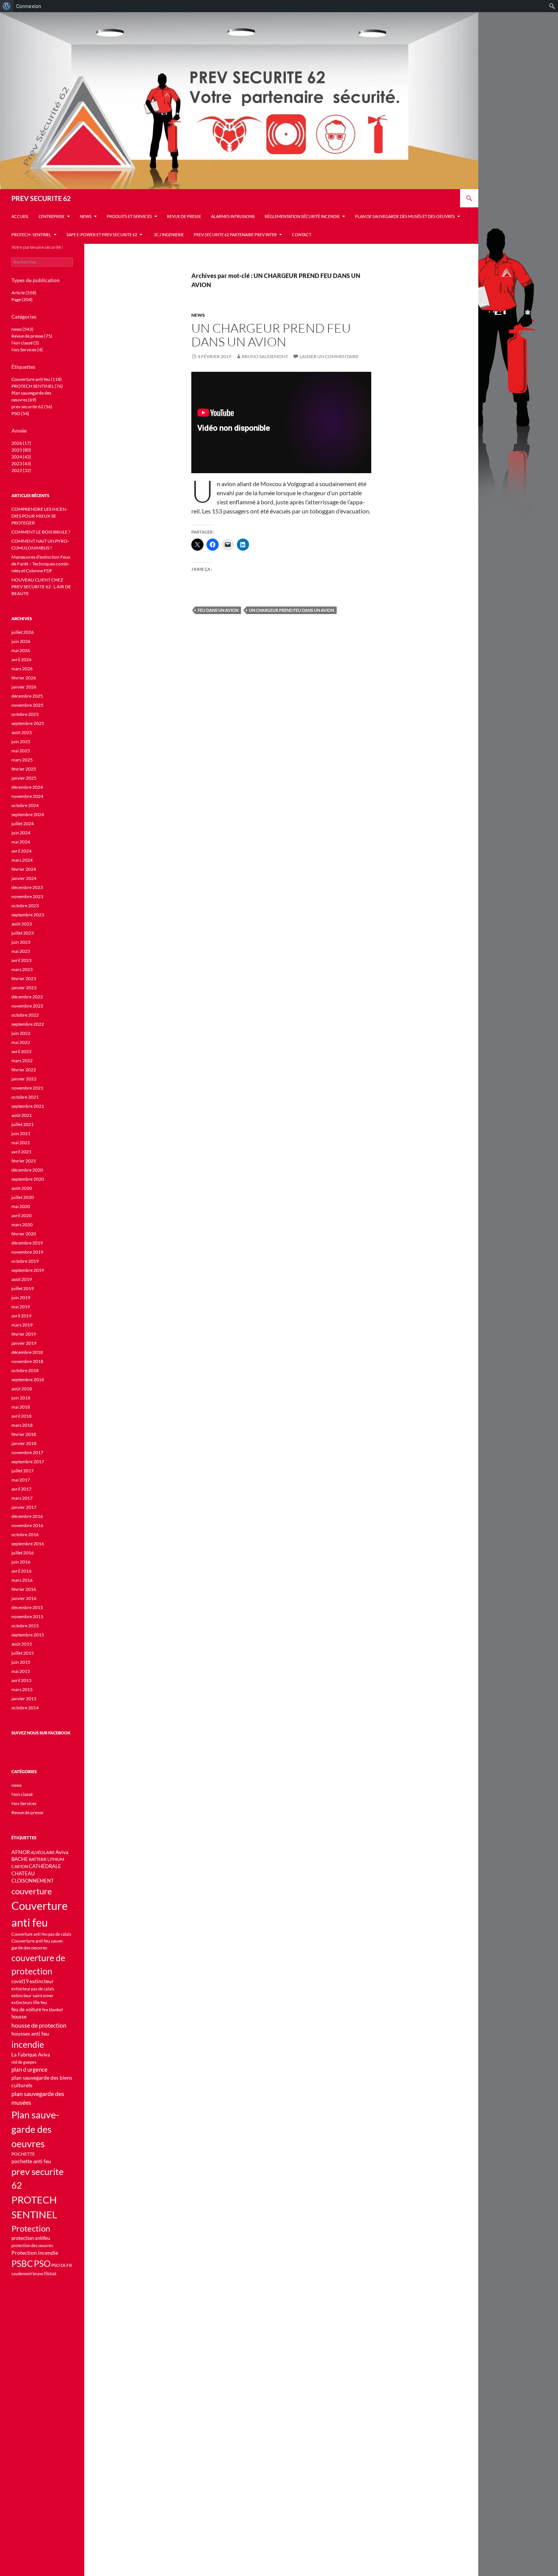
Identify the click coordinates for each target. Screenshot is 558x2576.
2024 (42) (21, 457)
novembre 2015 (27, 1617)
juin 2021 (21, 1133)
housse (19, 2017)
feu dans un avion (218, 610)
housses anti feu (30, 2033)
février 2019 (24, 1334)
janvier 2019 (24, 1343)
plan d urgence (29, 2070)
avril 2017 (21, 1489)
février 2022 (24, 1070)
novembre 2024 (27, 796)
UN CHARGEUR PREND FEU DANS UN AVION (292, 610)
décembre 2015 (27, 1607)
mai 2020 (21, 1206)
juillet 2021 (23, 1124)
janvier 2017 (24, 1507)
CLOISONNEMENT (33, 1881)
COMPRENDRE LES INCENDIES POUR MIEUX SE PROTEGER (39, 516)
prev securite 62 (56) (32, 407)
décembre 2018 (27, 1352)
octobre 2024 (25, 805)
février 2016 (24, 1589)
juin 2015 (21, 1662)
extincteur (42, 1981)
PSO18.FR (62, 2265)
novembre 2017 (27, 1452)
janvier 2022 (24, 1079)
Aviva (62, 1852)
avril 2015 (21, 1680)
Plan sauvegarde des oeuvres (35, 2129)
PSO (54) (20, 413)
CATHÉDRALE (45, 1866)
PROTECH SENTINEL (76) (37, 386)
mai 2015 (21, 1671)
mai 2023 (21, 951)
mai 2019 (21, 1307)
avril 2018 (21, 1416)
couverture (32, 1891)
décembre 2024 (27, 787)
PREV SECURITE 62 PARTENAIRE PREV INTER (235, 235)
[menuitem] (7, 6)
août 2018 (22, 1389)
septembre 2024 (28, 814)
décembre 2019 (27, 1243)
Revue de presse (184, 216)
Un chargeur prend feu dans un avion (271, 335)
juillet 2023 (23, 933)
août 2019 (22, 1279)
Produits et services (129, 216)
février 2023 (24, 978)
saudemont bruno (27, 2274)
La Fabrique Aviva (31, 2055)
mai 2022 (21, 1042)
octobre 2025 (25, 714)
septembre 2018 (28, 1380)
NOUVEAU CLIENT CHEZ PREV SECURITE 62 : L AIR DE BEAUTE (41, 587)
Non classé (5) (25, 343)
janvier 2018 (24, 1443)
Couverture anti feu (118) (37, 379)
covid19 (20, 1981)
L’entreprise (52, 216)
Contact (302, 235)
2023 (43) (21, 464)
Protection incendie (35, 2253)
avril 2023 (21, 960)
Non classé (22, 1794)
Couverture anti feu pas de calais (41, 1934)
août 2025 (22, 732)
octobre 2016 (25, 1534)
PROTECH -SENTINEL (31, 235)
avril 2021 (21, 1152)
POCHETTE (23, 2154)
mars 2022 (22, 1061)
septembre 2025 (28, 723)
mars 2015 (22, 1689)
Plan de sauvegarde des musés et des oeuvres (405, 216)
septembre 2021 (28, 1106)
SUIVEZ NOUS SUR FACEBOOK (41, 1733)
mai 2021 (21, 1143)
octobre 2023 (25, 906)
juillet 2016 (23, 1553)
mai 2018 (21, 1407)
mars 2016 (22, 1580)
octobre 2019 (25, 1261)
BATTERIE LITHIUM (46, 1859)
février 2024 (24, 869)
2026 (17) (21, 443)
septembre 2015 (28, 1635)
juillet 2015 (23, 1653)
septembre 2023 (28, 915)
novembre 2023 (27, 896)
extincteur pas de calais (33, 1989)
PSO (42, 2263)
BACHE (20, 1859)
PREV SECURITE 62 (41, 198)
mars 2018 (22, 1425)
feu (44, 2002)
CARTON (20, 1866)
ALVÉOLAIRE (43, 1852)
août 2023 (22, 924)
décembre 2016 (27, 1516)
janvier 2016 (24, 1598)
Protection (31, 2228)
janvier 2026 (24, 687)
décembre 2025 (27, 696)
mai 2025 (21, 751)
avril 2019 (21, 1316)
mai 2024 (21, 842)
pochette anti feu (31, 2161)
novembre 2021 (27, 1088)
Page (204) (22, 299)
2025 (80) (21, 450)
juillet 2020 (23, 1197)
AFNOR (21, 1852)
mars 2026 (22, 669)
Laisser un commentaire (329, 356)
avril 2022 (21, 1051)
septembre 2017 (28, 1462)
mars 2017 (22, 1498)
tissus (50, 2274)
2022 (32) (21, 470)
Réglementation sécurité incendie (302, 216)
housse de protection (39, 2025)
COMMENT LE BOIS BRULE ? (41, 532)
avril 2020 (21, 1215)
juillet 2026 (23, 632)
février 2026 (24, 678)
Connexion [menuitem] (29, 6)
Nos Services (24, 1803)
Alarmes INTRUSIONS (233, 216)
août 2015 (22, 1644)
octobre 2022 (25, 1015)
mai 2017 (21, 1480)
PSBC (22, 2264)
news (86, 216)
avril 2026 (21, 659)
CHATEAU (23, 1874)
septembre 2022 (28, 1024)
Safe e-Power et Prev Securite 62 (102, 235)
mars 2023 (22, 969)
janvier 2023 (24, 988)
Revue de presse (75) (32, 336)
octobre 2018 (25, 1370)
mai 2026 (21, 650)
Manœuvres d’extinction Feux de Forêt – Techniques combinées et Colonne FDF (41, 564)
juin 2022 (21, 1033)
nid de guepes (24, 2062)
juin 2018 (21, 1398)
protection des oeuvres (32, 2245)
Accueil (20, 216)
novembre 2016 (27, 1525)
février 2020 (24, 1234)
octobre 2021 (25, 1097)
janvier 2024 (24, 878)
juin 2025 (21, 742)
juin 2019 (21, 1297)
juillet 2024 (23, 824)
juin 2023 (21, 942)
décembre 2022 (27, 997)
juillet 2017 (23, 1471)
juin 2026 (21, 641)
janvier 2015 (24, 1699)
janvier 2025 (24, 778)
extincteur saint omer (32, 1996)
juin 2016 (21, 1562)
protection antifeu (31, 2238)
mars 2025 (22, 760)
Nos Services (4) (27, 350)
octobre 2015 (25, 1626)
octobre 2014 (25, 1708)
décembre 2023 (27, 887)
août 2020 (22, 1188)
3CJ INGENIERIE (168, 235)
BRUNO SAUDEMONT (265, 356)
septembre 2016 (28, 1544)
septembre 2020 (28, 1179)
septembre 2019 (28, 1270)
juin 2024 (21, 833)
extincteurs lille (26, 2002)
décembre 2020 (27, 1170)
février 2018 (24, 1434)
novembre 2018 (27, 1361)
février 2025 (24, 769)
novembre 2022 (27, 1006)
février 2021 (24, 1161)
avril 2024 (21, 851)
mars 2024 (22, 860)
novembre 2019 (27, 1252)
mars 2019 (22, 1325)
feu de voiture (26, 2009)
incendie (28, 2044)
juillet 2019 (23, 1288)
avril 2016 (21, 1571)
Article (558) (24, 293)
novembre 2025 (27, 705)
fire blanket (53, 2010)
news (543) (22, 329)
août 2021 (22, 1115)
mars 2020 (22, 1225)
